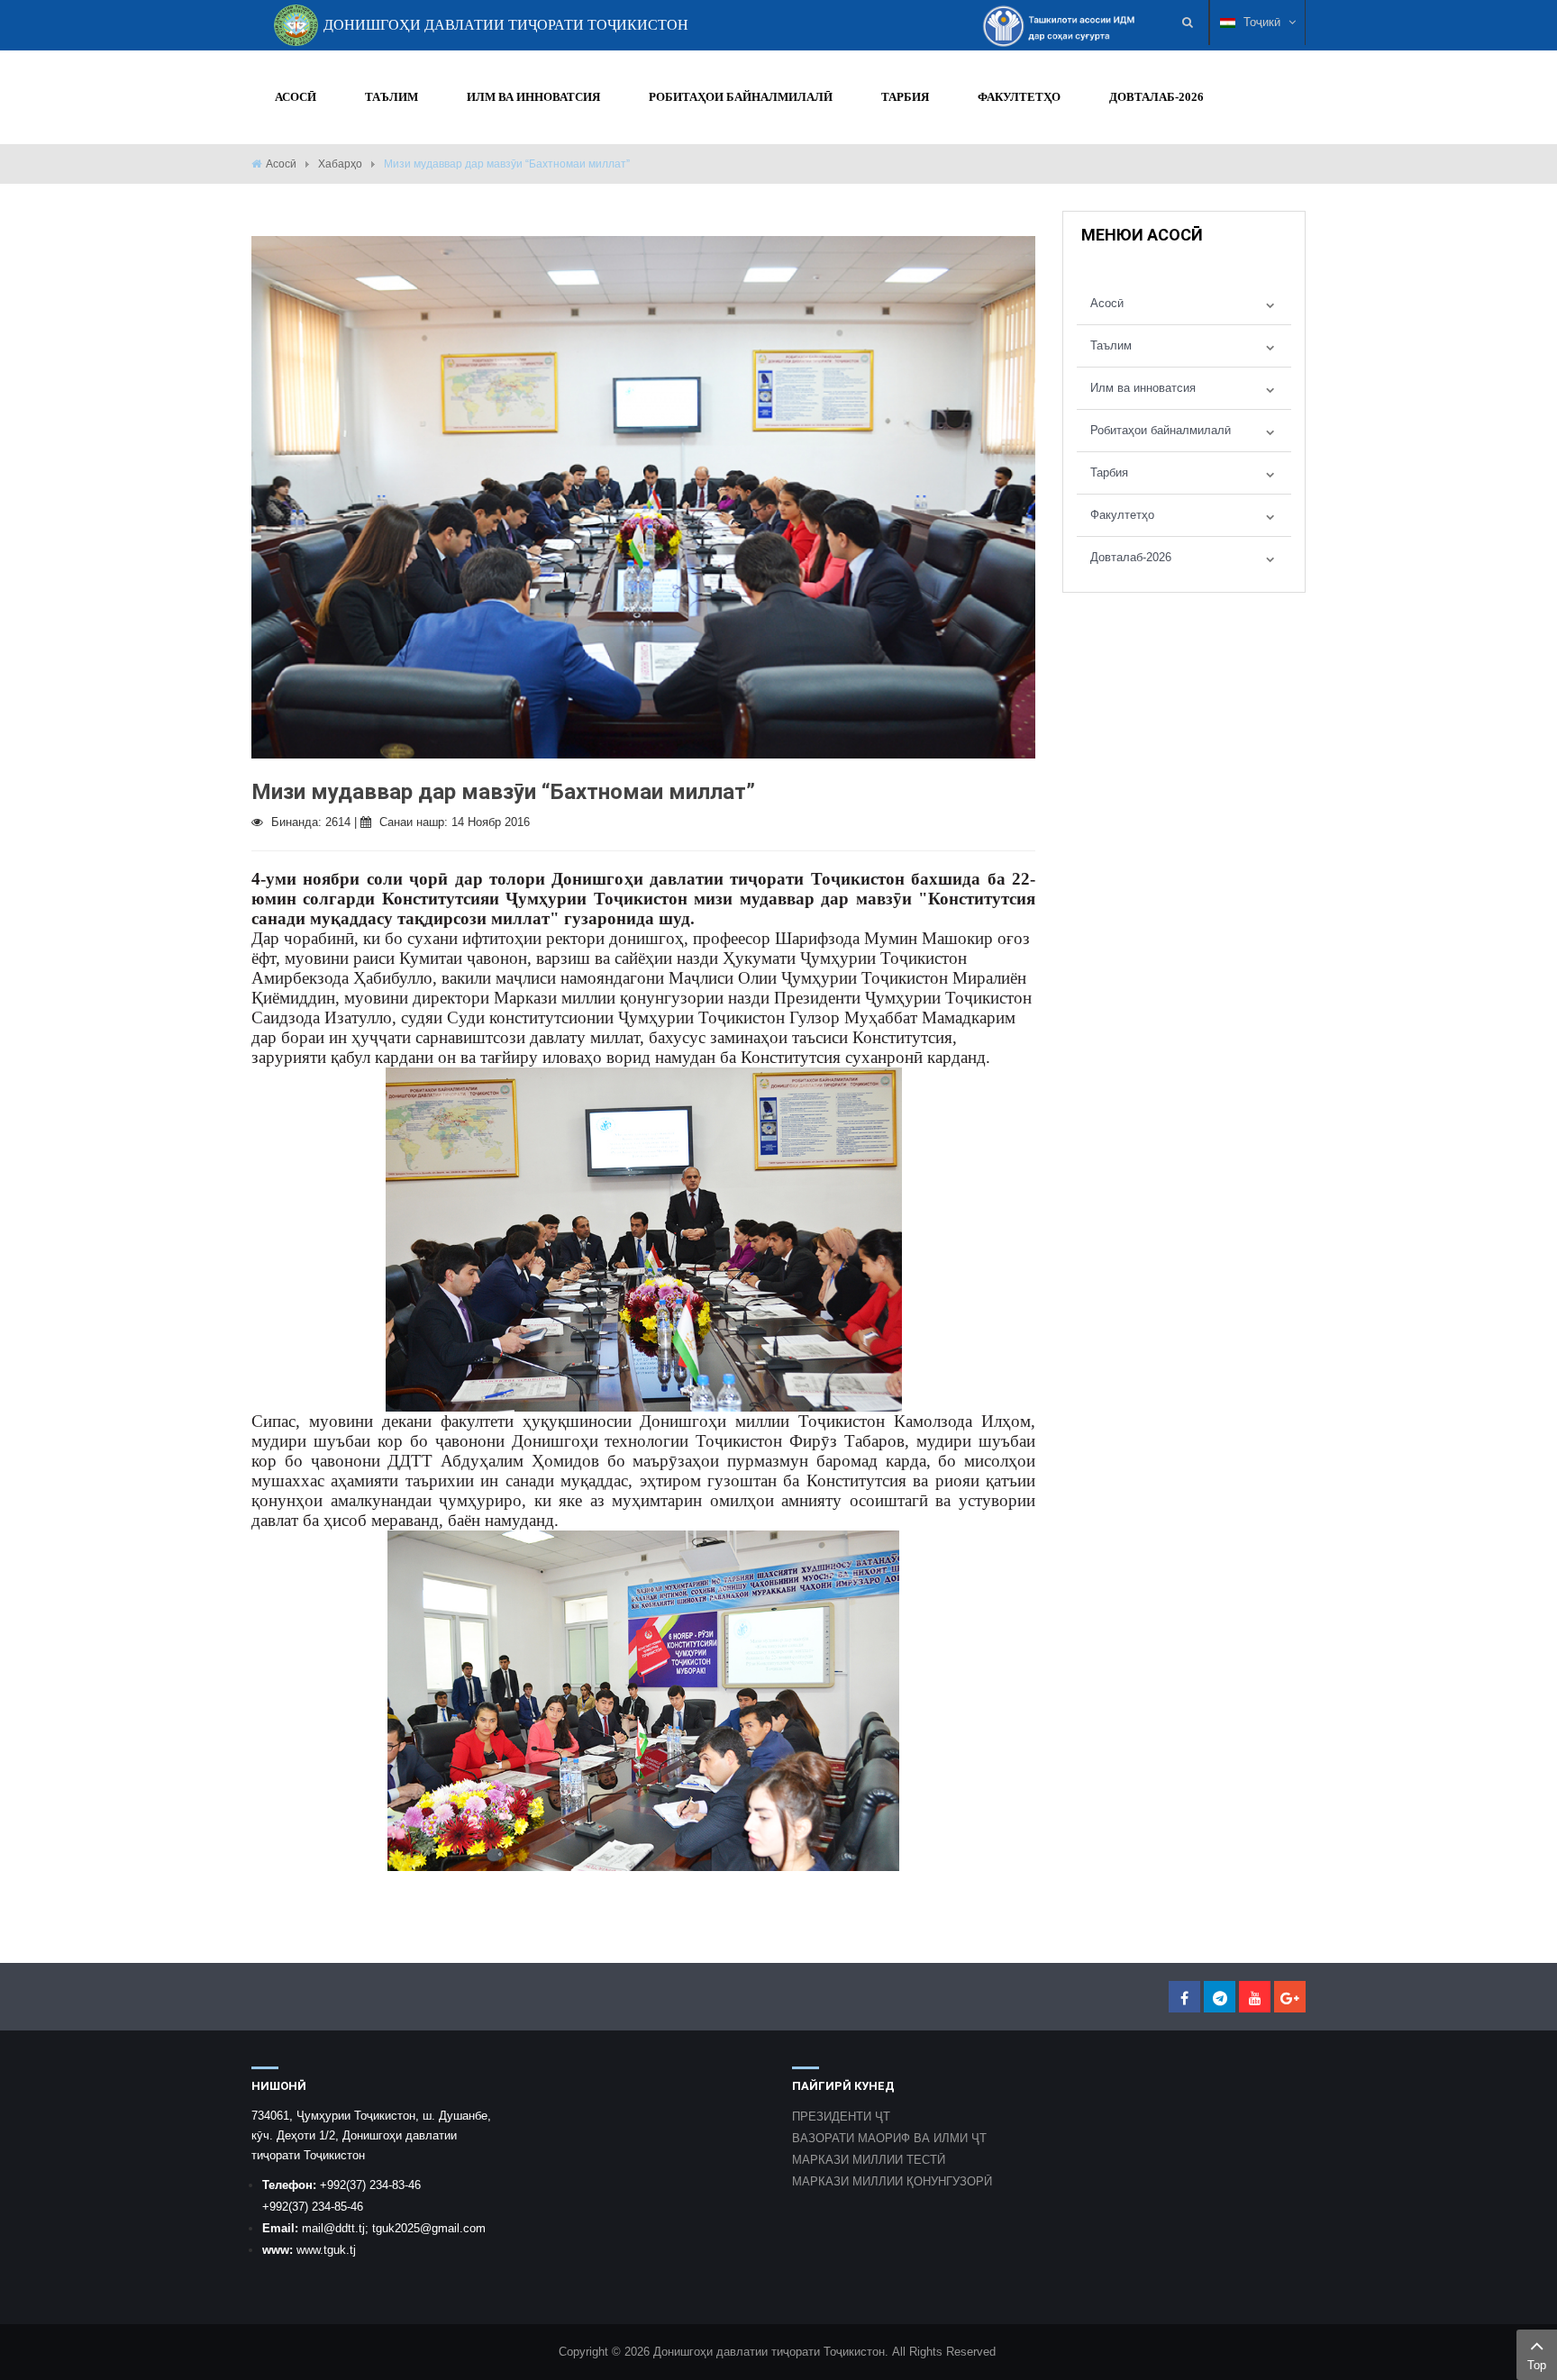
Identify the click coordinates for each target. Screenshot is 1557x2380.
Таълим (1111, 345)
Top (1537, 2365)
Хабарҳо (340, 164)
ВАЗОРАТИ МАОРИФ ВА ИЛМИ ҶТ (889, 2138)
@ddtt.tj (344, 2228)
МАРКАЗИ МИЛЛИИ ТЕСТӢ (869, 2160)
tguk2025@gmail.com (429, 2228)
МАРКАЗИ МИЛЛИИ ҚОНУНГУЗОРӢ (892, 2181)
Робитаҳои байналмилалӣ (1161, 430)
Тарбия (1109, 472)
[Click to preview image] (643, 496)
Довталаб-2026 (1131, 557)
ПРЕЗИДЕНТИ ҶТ (841, 2117)
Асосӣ (281, 164)
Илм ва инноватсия (1143, 388)
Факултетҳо (1122, 515)
